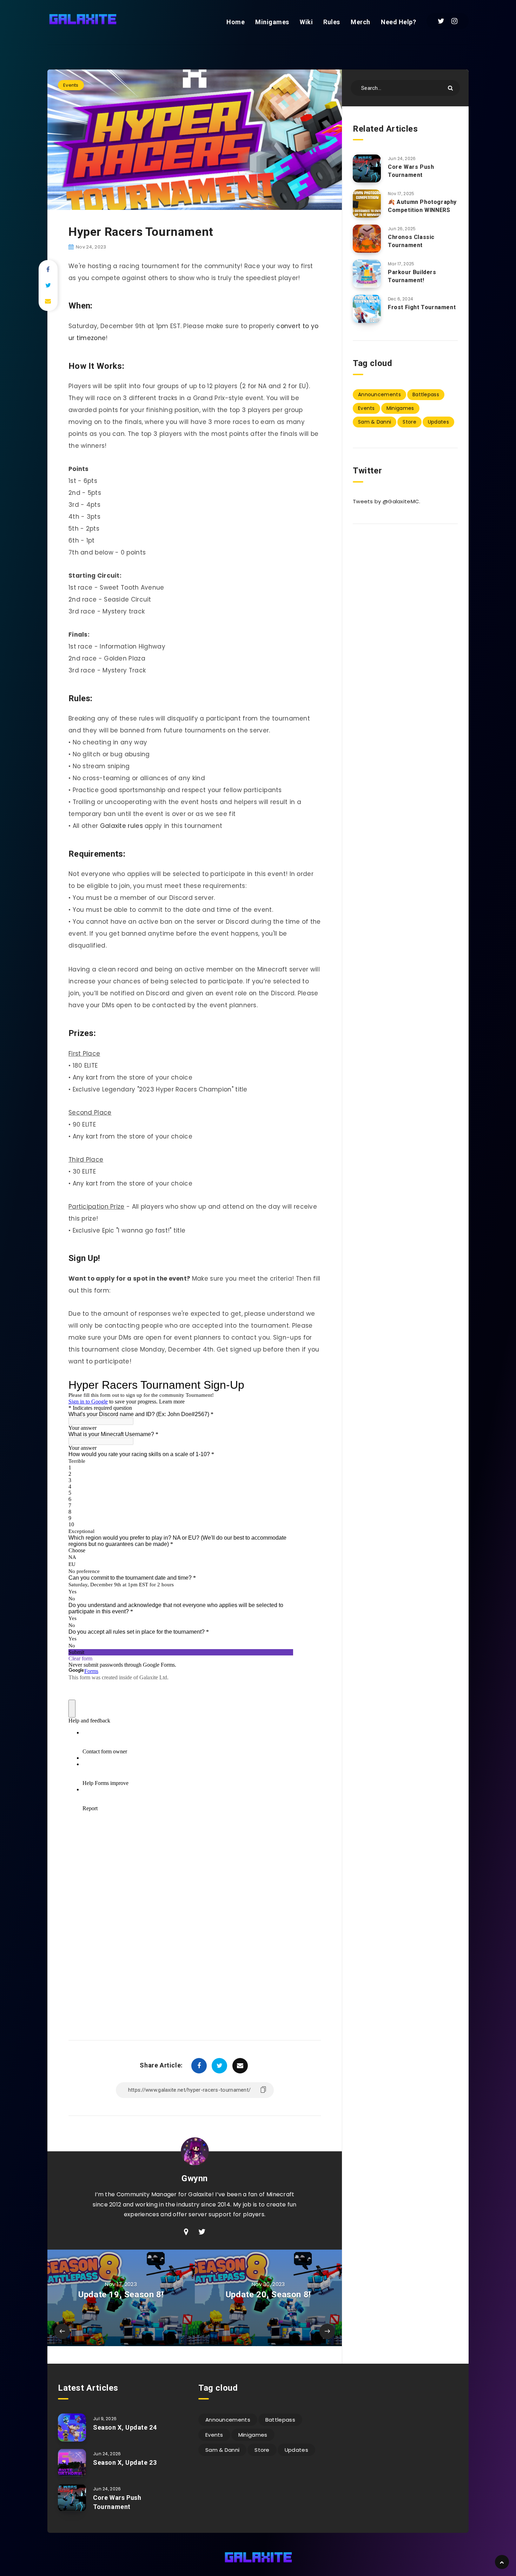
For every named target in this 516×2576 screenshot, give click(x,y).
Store (409, 422)
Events (71, 85)
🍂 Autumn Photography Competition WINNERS (422, 206)
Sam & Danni (375, 422)
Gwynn (195, 2178)
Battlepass (426, 394)
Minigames (272, 22)
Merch (360, 22)
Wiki (306, 22)
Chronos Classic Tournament (411, 241)
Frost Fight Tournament (422, 307)
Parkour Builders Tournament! (412, 276)
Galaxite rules (121, 826)
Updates (438, 422)
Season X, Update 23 (125, 2462)
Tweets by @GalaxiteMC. (387, 501)
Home (236, 22)
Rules (332, 22)
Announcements (379, 394)
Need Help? (398, 22)
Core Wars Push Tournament (411, 171)
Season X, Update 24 (125, 2427)
